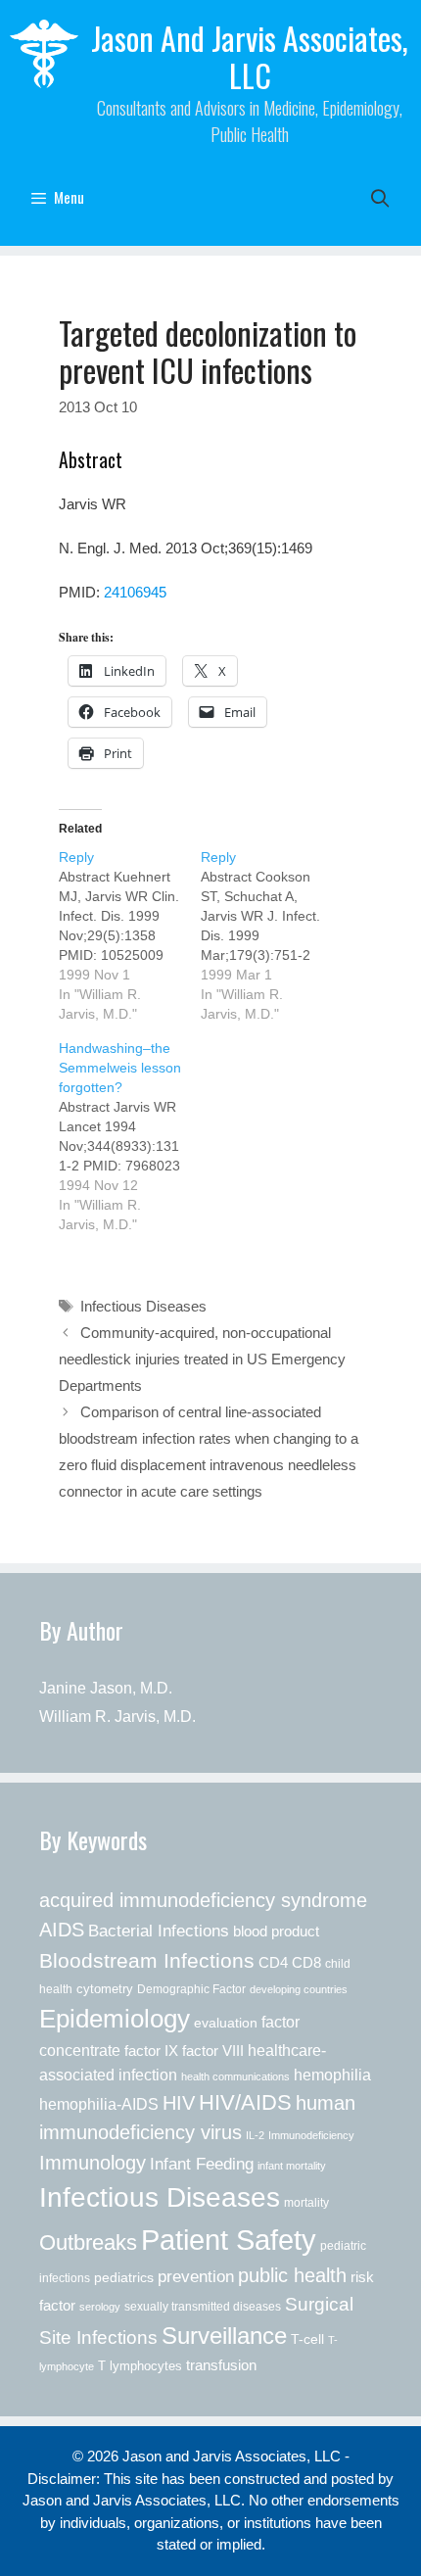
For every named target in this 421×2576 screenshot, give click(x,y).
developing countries (299, 1989)
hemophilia (332, 2075)
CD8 (306, 1963)
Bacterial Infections (159, 1931)
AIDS (62, 1930)
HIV (179, 2103)
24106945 (135, 592)
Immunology (93, 2163)
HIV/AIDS (245, 2103)
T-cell (307, 2339)
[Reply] (130, 935)
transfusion (221, 2365)
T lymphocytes (140, 2366)
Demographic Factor (191, 1989)
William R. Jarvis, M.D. (117, 1717)
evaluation (226, 2023)
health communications (235, 2076)
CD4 (273, 1962)
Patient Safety (229, 2240)
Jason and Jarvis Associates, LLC (250, 56)
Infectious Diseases (143, 1306)
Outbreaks (88, 2242)
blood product (276, 1931)
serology (100, 2307)
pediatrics (124, 2277)
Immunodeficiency (311, 2135)
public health (292, 2275)
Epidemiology (115, 2019)
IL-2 (255, 2135)
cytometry (105, 1989)
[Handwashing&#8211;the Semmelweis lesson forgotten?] (130, 1136)
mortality (306, 2203)
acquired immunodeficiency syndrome (203, 1900)
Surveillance (224, 2336)
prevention (196, 2276)
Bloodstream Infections (147, 1961)
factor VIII (213, 2051)
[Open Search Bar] (380, 197)
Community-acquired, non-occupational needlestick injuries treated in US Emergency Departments (202, 1359)
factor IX (151, 2051)
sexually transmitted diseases (203, 2307)
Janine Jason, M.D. (106, 1688)
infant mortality (292, 2166)
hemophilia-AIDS (99, 2104)
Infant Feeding (202, 2164)
